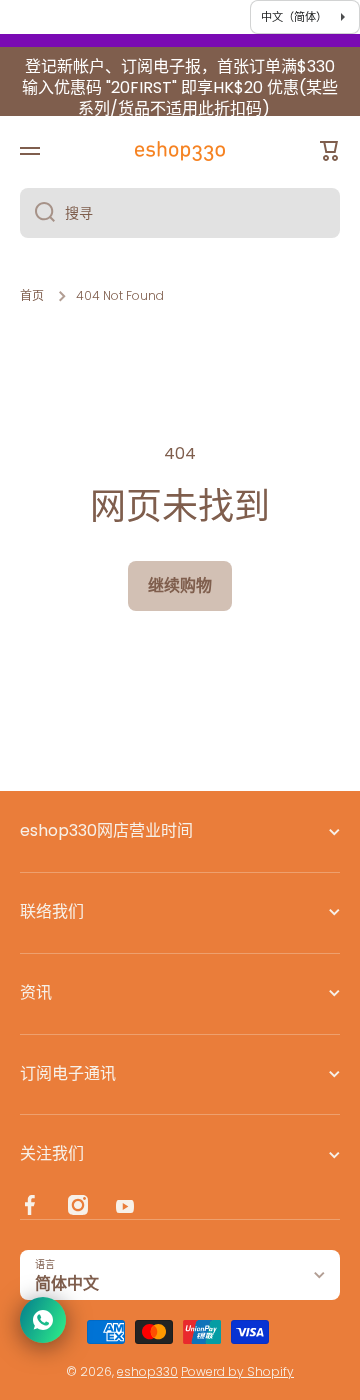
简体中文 (67, 1283)
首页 (32, 296)
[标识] (180, 151)
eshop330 (147, 1371)
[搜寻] (37, 213)
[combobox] (180, 213)
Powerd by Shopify (237, 1371)
